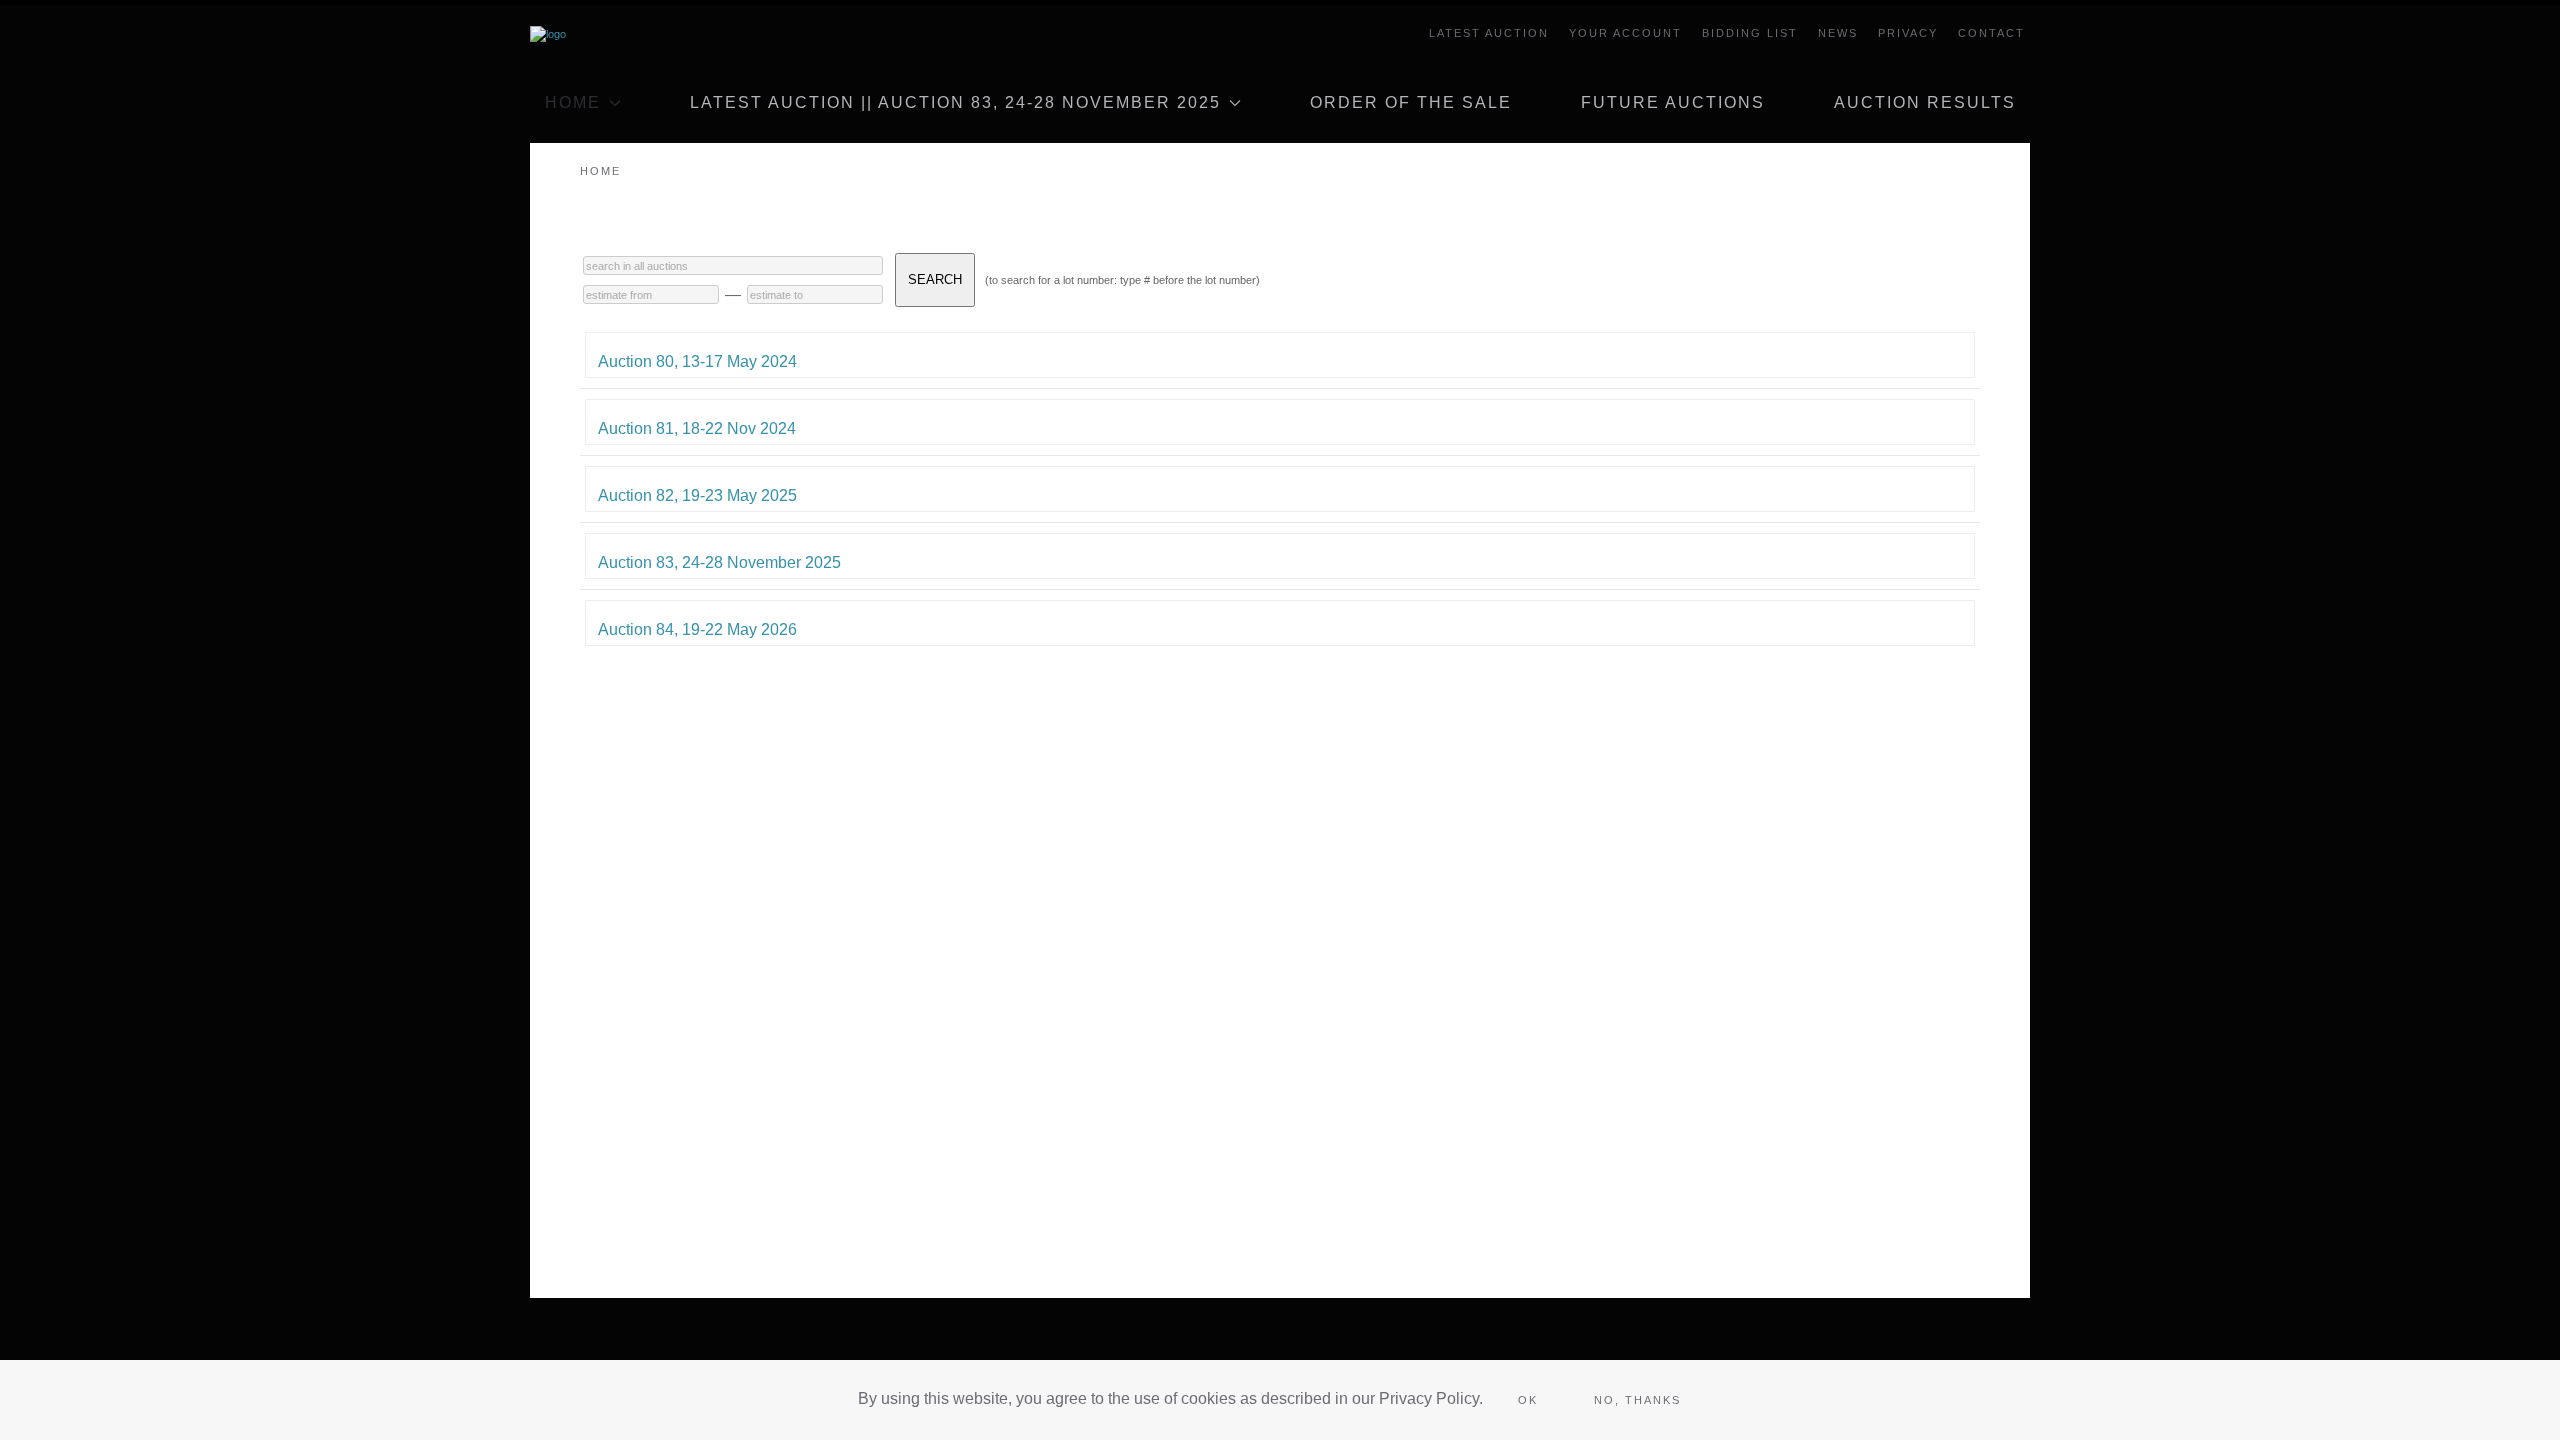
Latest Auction (1489, 33)
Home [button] (573, 102)
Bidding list (1750, 33)
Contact (1991, 33)
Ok (1528, 1400)
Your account (1625, 33)
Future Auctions (1673, 102)
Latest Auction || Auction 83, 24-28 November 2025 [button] (955, 102)
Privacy (1908, 33)
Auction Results (1925, 102)
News (1838, 33)
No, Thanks (1637, 1400)
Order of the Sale (1411, 102)
